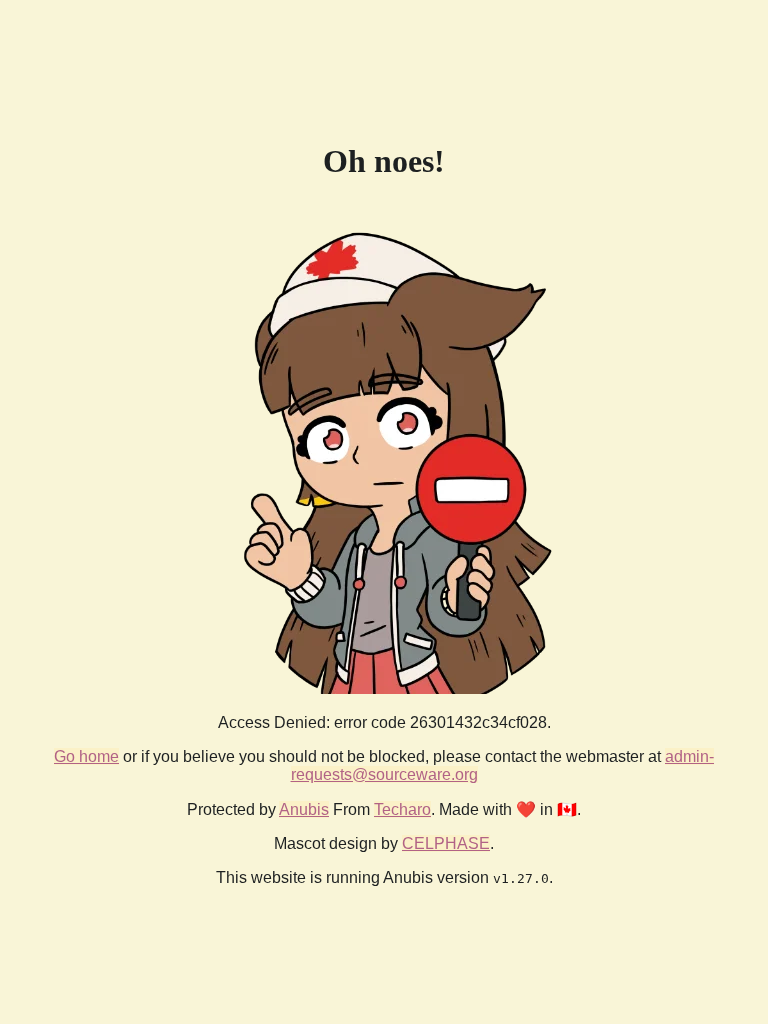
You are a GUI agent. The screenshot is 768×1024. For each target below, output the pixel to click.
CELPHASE (446, 843)
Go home (86, 756)
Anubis (304, 809)
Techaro (402, 809)
